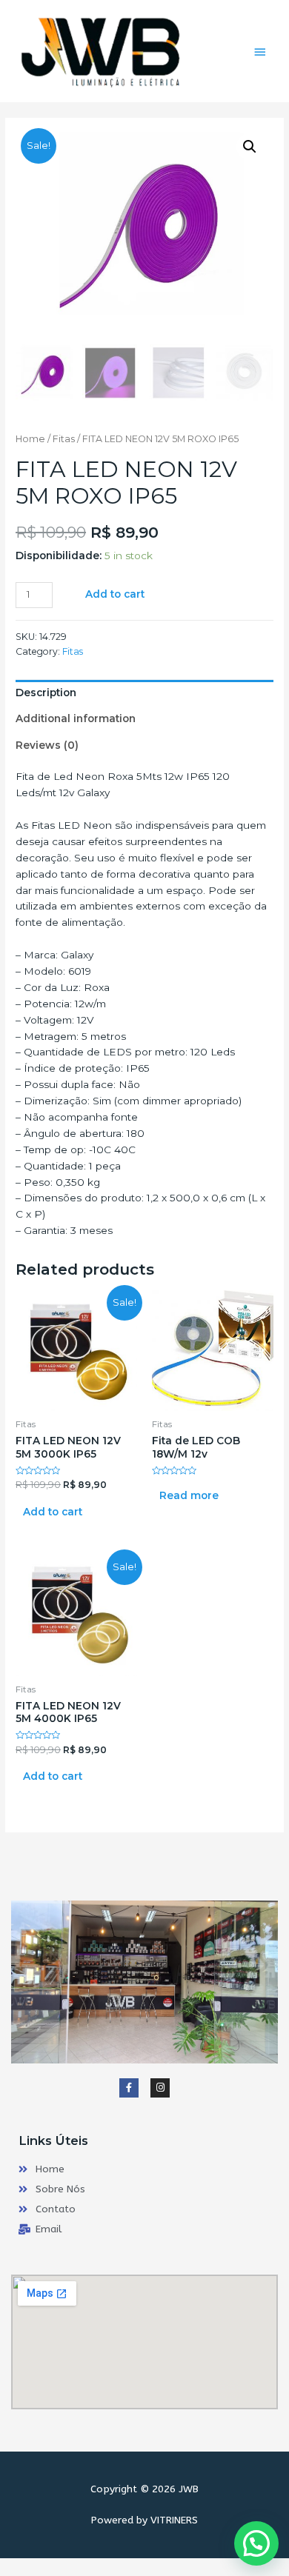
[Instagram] (160, 2088)
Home (30, 439)
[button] (256, 2543)
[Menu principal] (260, 52)
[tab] (144, 693)
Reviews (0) (47, 745)
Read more (189, 1495)
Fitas (64, 439)
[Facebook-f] (129, 2088)
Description (46, 693)
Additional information (76, 718)
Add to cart (115, 594)
